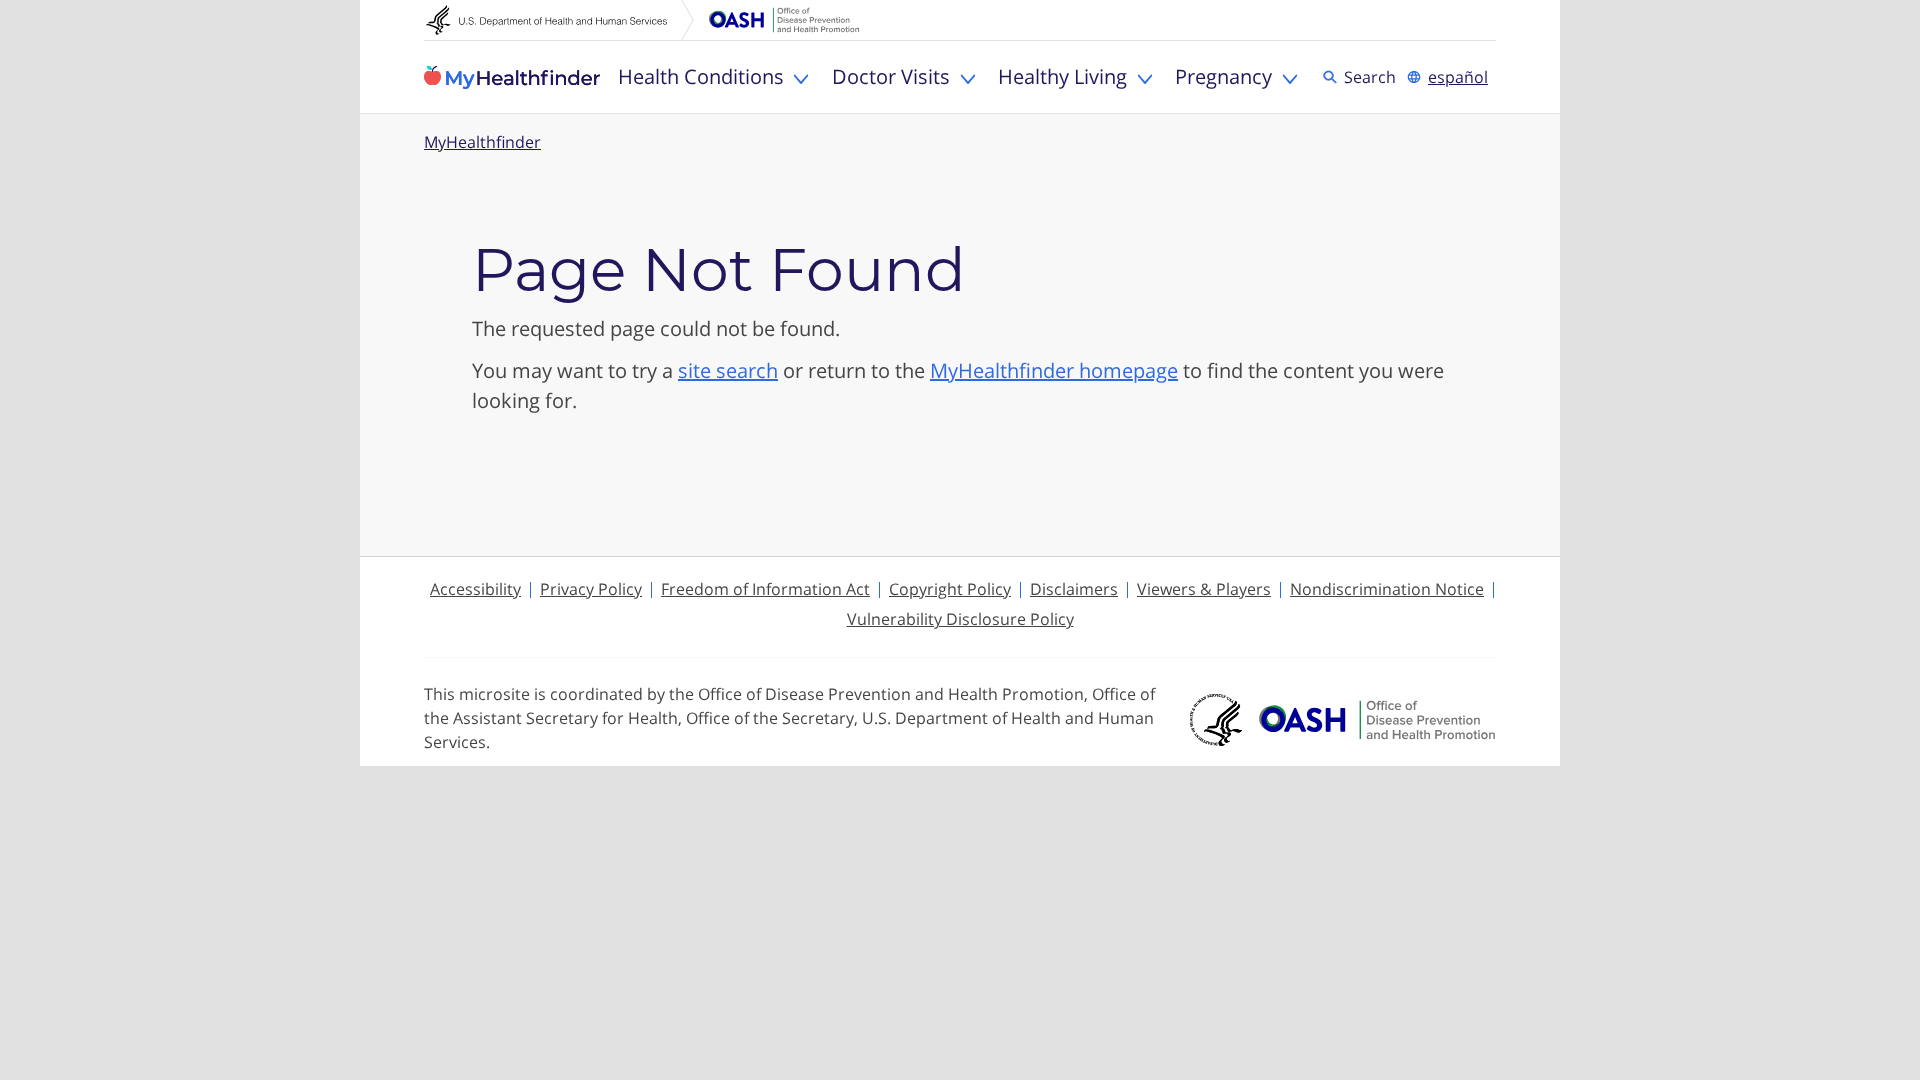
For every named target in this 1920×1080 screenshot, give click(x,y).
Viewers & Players (1204, 589)
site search (728, 370)
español (1458, 77)
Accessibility (475, 589)
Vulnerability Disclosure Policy (960, 619)
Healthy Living (1062, 76)
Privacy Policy (591, 589)
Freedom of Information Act (765, 589)
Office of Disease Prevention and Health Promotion (784, 20)
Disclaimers (1074, 589)
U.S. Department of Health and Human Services (560, 20)
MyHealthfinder (512, 77)
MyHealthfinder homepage (1054, 370)
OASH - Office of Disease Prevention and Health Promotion (1377, 720)
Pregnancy (1223, 76)
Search (1373, 76)
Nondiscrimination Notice (1387, 589)
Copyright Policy (950, 589)
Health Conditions (701, 76)
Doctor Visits (891, 76)
